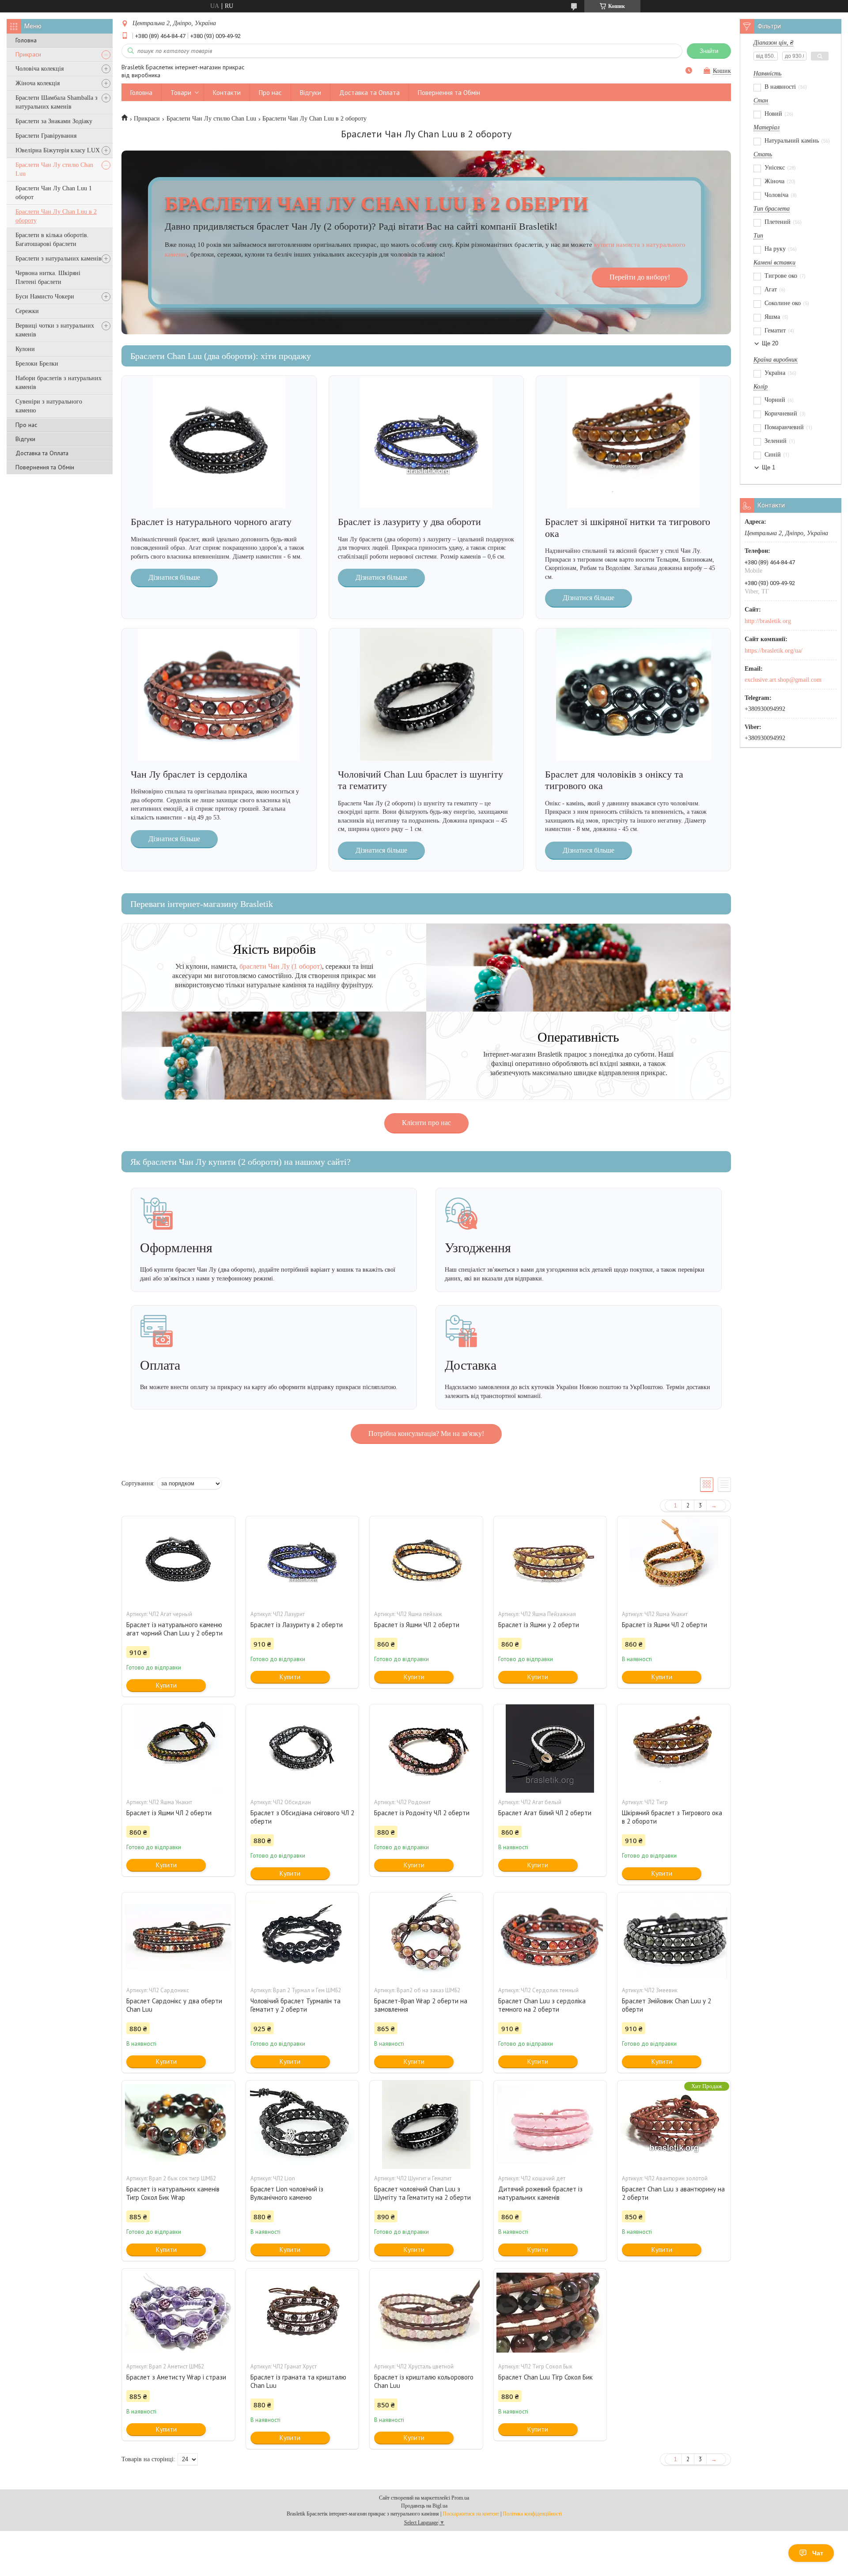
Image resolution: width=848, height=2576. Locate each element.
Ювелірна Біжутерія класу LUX (58, 150)
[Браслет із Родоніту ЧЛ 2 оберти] (426, 1749)
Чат (818, 2553)
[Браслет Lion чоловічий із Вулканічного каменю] (303, 2125)
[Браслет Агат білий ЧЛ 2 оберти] (550, 1749)
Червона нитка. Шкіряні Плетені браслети (48, 278)
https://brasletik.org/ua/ (774, 651)
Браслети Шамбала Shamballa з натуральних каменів (57, 102)
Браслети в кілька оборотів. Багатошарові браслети (52, 240)
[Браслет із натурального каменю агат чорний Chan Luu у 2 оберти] (178, 1560)
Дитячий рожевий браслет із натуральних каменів (540, 2193)
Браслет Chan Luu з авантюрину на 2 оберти (673, 2193)
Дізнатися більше (174, 577)
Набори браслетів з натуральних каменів (59, 383)
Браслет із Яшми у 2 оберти (539, 1625)
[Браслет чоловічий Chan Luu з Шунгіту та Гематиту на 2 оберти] (426, 2125)
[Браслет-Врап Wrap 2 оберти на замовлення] (426, 1937)
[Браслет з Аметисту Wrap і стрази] (178, 2313)
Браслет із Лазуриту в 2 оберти (297, 1625)
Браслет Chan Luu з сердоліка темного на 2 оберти (542, 2005)
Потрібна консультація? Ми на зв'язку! (426, 1433)
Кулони (25, 349)
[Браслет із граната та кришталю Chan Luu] (303, 2313)
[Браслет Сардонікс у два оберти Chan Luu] (178, 1937)
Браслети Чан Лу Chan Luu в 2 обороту (56, 216)
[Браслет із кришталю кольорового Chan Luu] (426, 2313)
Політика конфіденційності (532, 2514)
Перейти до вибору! (640, 277)
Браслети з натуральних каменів (59, 259)
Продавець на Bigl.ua (424, 2506)
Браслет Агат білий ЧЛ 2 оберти (545, 1813)
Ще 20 (770, 343)
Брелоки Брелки (37, 364)
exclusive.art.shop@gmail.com (783, 680)
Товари (181, 93)
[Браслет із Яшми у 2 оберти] (550, 1560)
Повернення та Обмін (45, 467)
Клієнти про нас (426, 1123)
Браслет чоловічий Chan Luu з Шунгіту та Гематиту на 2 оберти (422, 2193)
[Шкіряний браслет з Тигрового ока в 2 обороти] (674, 1749)
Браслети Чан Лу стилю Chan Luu (54, 169)
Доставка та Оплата (42, 453)
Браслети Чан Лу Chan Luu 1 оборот (54, 193)
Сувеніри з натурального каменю (49, 406)
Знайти (709, 51)
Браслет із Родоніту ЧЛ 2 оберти (422, 1813)
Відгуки (25, 439)
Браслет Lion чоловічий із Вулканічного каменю (287, 2193)
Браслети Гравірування (46, 136)
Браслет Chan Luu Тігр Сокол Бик (545, 2377)
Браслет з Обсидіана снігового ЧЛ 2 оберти (302, 1817)
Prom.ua (460, 2498)
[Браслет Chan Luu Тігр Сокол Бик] (550, 2313)
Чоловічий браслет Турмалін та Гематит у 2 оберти (295, 2005)
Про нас (26, 425)
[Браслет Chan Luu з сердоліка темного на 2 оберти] (550, 1937)
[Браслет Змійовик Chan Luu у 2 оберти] (674, 1937)
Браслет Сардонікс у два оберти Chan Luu (174, 2005)
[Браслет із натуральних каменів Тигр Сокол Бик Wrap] (178, 2125)
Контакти (227, 93)
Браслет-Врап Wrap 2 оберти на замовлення (421, 2005)
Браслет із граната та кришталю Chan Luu (298, 2381)
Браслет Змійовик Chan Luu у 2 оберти (666, 2005)
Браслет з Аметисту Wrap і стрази (176, 2377)
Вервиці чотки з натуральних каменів (55, 330)
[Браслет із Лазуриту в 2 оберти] (303, 1560)
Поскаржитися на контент (471, 2514)
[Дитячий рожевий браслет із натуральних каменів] (550, 2125)
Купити (166, 1685)
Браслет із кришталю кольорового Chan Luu (424, 2381)
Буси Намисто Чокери (45, 297)
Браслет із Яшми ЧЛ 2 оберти (417, 1625)
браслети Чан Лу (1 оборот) (281, 966)
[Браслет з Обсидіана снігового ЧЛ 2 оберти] (303, 1749)
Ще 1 (768, 467)
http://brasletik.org (768, 621)
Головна (26, 40)
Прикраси (28, 54)
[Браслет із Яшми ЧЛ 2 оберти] (426, 1560)
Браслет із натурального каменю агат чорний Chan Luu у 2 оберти (174, 1629)
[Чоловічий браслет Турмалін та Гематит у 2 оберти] (303, 1937)
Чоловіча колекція (40, 69)
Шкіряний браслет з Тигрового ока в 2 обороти (672, 1817)
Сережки (27, 311)
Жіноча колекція (38, 83)
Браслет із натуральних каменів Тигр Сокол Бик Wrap (173, 2193)
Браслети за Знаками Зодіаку (54, 121)
